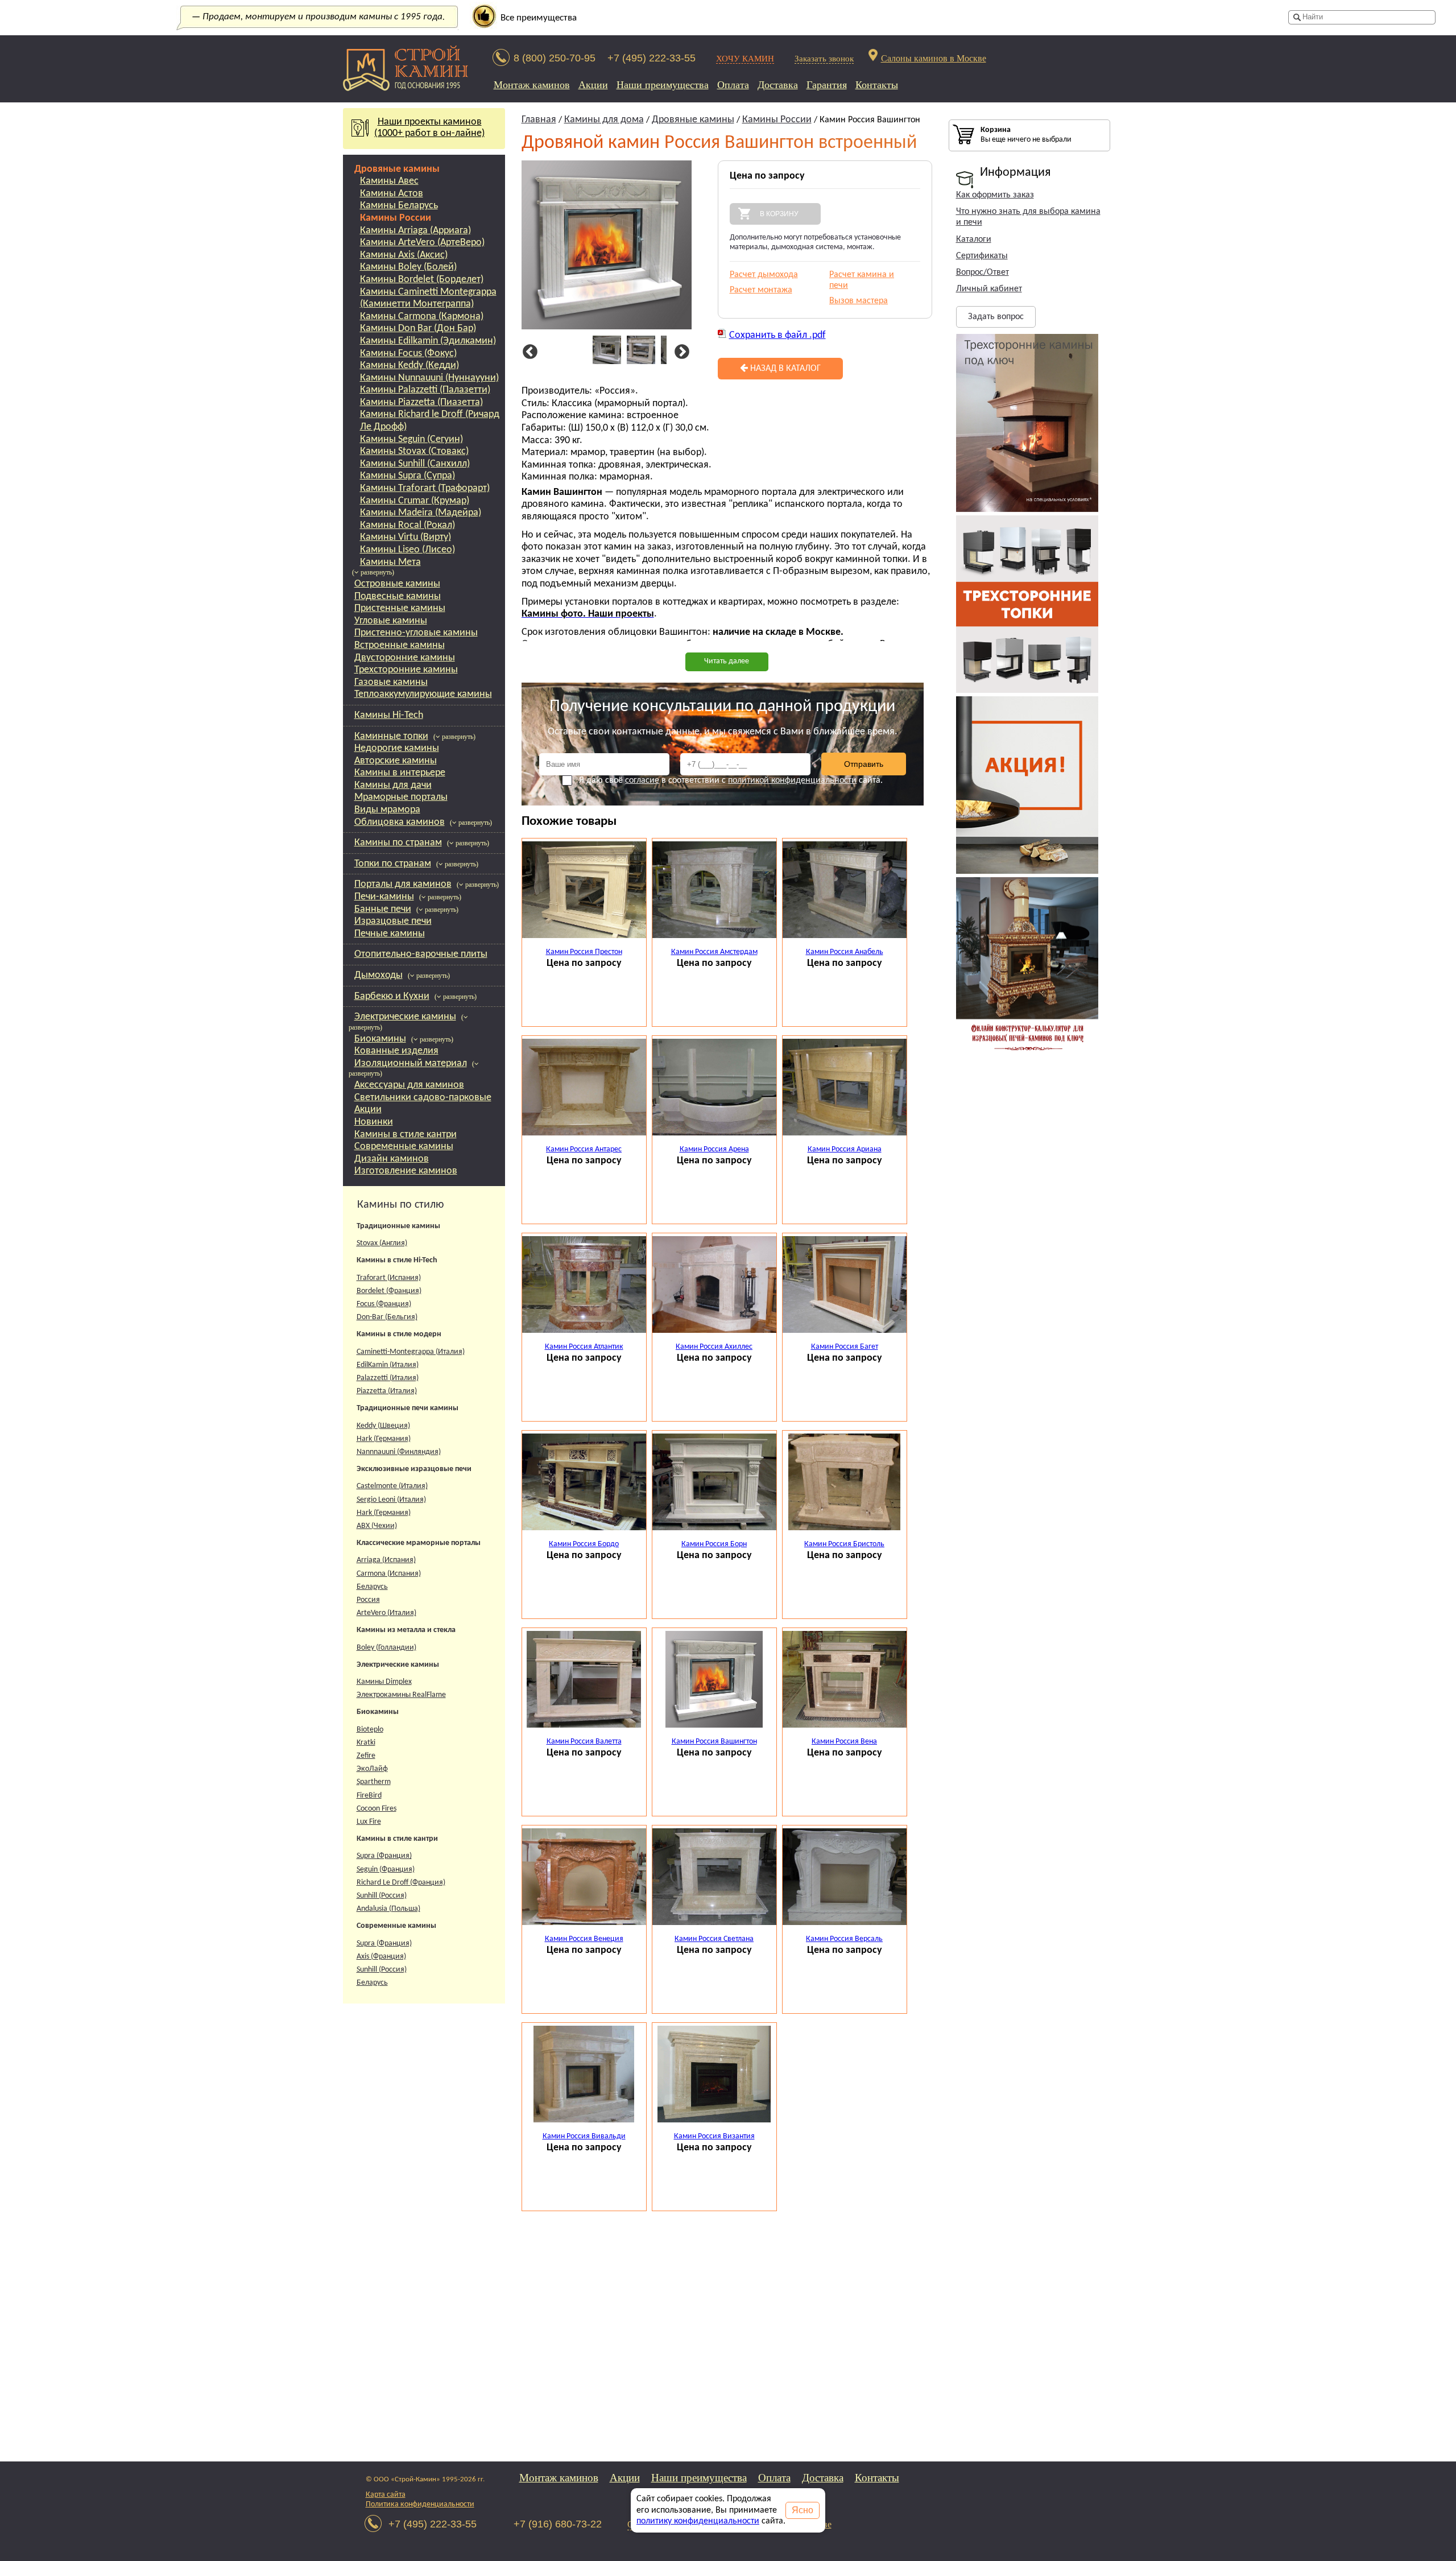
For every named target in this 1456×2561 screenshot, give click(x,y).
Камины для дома (604, 120)
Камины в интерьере (400, 773)
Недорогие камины (397, 748)
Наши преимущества (663, 85)
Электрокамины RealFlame (401, 1695)
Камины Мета (390, 562)
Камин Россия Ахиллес (714, 1347)
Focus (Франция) (384, 1304)
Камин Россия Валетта (584, 1742)
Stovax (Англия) (382, 1243)
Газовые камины (391, 682)
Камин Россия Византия (714, 2136)
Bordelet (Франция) (389, 1291)
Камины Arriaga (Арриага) (415, 231)
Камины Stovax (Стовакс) (414, 451)
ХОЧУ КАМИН (745, 58)
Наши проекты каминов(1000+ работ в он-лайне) (429, 128)
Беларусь (372, 1587)
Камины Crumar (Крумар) (415, 501)
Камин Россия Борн (714, 1544)
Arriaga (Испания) (386, 1560)
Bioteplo (370, 1730)
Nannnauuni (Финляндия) (399, 1452)
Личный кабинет (989, 289)
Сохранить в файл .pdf (777, 335)
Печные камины (390, 934)
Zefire (366, 1756)
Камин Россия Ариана (845, 1149)
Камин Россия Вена (844, 1742)
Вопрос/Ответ (983, 272)
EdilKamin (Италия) (388, 1365)
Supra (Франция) (384, 1856)
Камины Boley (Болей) (408, 267)
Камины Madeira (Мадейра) (421, 513)
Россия (368, 1600)
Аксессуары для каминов (409, 1085)
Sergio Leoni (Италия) (391, 1500)
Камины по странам (398, 843)
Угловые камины (391, 621)
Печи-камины (384, 897)
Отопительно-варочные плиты (421, 954)
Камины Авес (389, 181)
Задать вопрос (996, 317)
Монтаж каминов (532, 85)
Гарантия (827, 85)
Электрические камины (405, 1017)
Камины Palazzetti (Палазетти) (425, 390)
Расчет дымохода (764, 275)
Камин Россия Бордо (584, 1544)
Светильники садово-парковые (423, 1098)
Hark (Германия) (384, 1439)
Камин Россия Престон (584, 952)
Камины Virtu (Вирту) (406, 537)
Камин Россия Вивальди (584, 2136)
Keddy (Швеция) (383, 1426)
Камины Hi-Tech (389, 715)
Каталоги (974, 239)
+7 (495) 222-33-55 (652, 58)
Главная (539, 120)
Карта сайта (386, 2495)
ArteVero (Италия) (386, 1613)
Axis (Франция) (381, 1957)
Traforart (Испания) (389, 1278)
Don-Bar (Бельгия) (387, 1317)
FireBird (369, 1796)
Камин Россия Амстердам (714, 952)
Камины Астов (392, 194)
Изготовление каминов (406, 1171)
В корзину (779, 214)
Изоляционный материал (411, 1063)
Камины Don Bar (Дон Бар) (418, 329)
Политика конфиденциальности (420, 2504)
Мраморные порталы (401, 797)
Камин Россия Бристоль (844, 1544)
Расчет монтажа (761, 290)
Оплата (733, 85)
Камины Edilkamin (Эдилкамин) (428, 341)
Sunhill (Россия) (382, 1896)
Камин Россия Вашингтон (714, 1742)
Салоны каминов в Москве (934, 58)
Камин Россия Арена (714, 1149)
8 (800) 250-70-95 (555, 58)
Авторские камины (396, 761)
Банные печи (383, 909)
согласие (642, 780)
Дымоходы (379, 975)
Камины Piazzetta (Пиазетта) (421, 402)
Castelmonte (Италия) (392, 1486)
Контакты (877, 85)
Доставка (778, 85)
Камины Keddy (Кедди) (409, 365)
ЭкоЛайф (372, 1769)
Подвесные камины (398, 596)
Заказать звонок (824, 58)
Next (680, 352)
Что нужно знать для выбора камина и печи (1028, 217)
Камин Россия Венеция (584, 1939)
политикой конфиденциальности (792, 780)
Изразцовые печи (393, 921)
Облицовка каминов (400, 822)
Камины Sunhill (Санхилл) (415, 464)
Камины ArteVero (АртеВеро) (422, 243)
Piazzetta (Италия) (387, 1391)
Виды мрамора (387, 810)
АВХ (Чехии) (377, 1526)
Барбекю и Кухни (392, 996)
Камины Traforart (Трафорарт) (425, 488)
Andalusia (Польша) (388, 1909)
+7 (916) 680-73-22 (558, 2524)
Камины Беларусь (399, 206)
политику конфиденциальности (698, 2521)
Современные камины (404, 1147)
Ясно (803, 2510)
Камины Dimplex (384, 1682)
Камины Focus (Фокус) (408, 354)
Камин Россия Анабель (845, 952)
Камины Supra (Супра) (408, 476)
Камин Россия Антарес (584, 1149)
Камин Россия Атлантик (584, 1347)
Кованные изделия (396, 1051)
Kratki (366, 1743)
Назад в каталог (784, 369)
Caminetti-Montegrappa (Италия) (411, 1352)
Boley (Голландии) (386, 1648)
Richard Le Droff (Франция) (401, 1883)
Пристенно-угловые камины (416, 633)
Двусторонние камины (405, 658)
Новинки (374, 1122)
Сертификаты (982, 256)
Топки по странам (393, 864)
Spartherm (374, 1782)
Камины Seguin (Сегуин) (411, 439)
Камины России (396, 218)
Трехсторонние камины (406, 670)
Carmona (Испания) (389, 1574)
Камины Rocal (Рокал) (408, 525)
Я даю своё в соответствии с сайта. (731, 780)
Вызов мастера (859, 301)
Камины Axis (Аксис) (404, 255)
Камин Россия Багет (845, 1347)
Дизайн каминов (392, 1159)
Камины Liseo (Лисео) (408, 550)
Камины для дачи (393, 785)
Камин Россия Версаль (844, 1939)
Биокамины (380, 1039)
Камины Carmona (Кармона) (422, 317)
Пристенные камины (400, 608)
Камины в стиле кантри (406, 1135)
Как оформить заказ (995, 195)
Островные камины (397, 584)
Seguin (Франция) (386, 1870)
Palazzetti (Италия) (388, 1378)
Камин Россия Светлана (714, 1939)
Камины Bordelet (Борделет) (422, 280)
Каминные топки (391, 736)
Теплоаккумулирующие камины (423, 694)
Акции (593, 85)
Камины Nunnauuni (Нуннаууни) (429, 378)
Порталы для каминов (403, 884)
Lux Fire (369, 1822)
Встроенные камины (400, 645)
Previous (528, 352)
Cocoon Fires (377, 1809)
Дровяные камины (397, 169)
